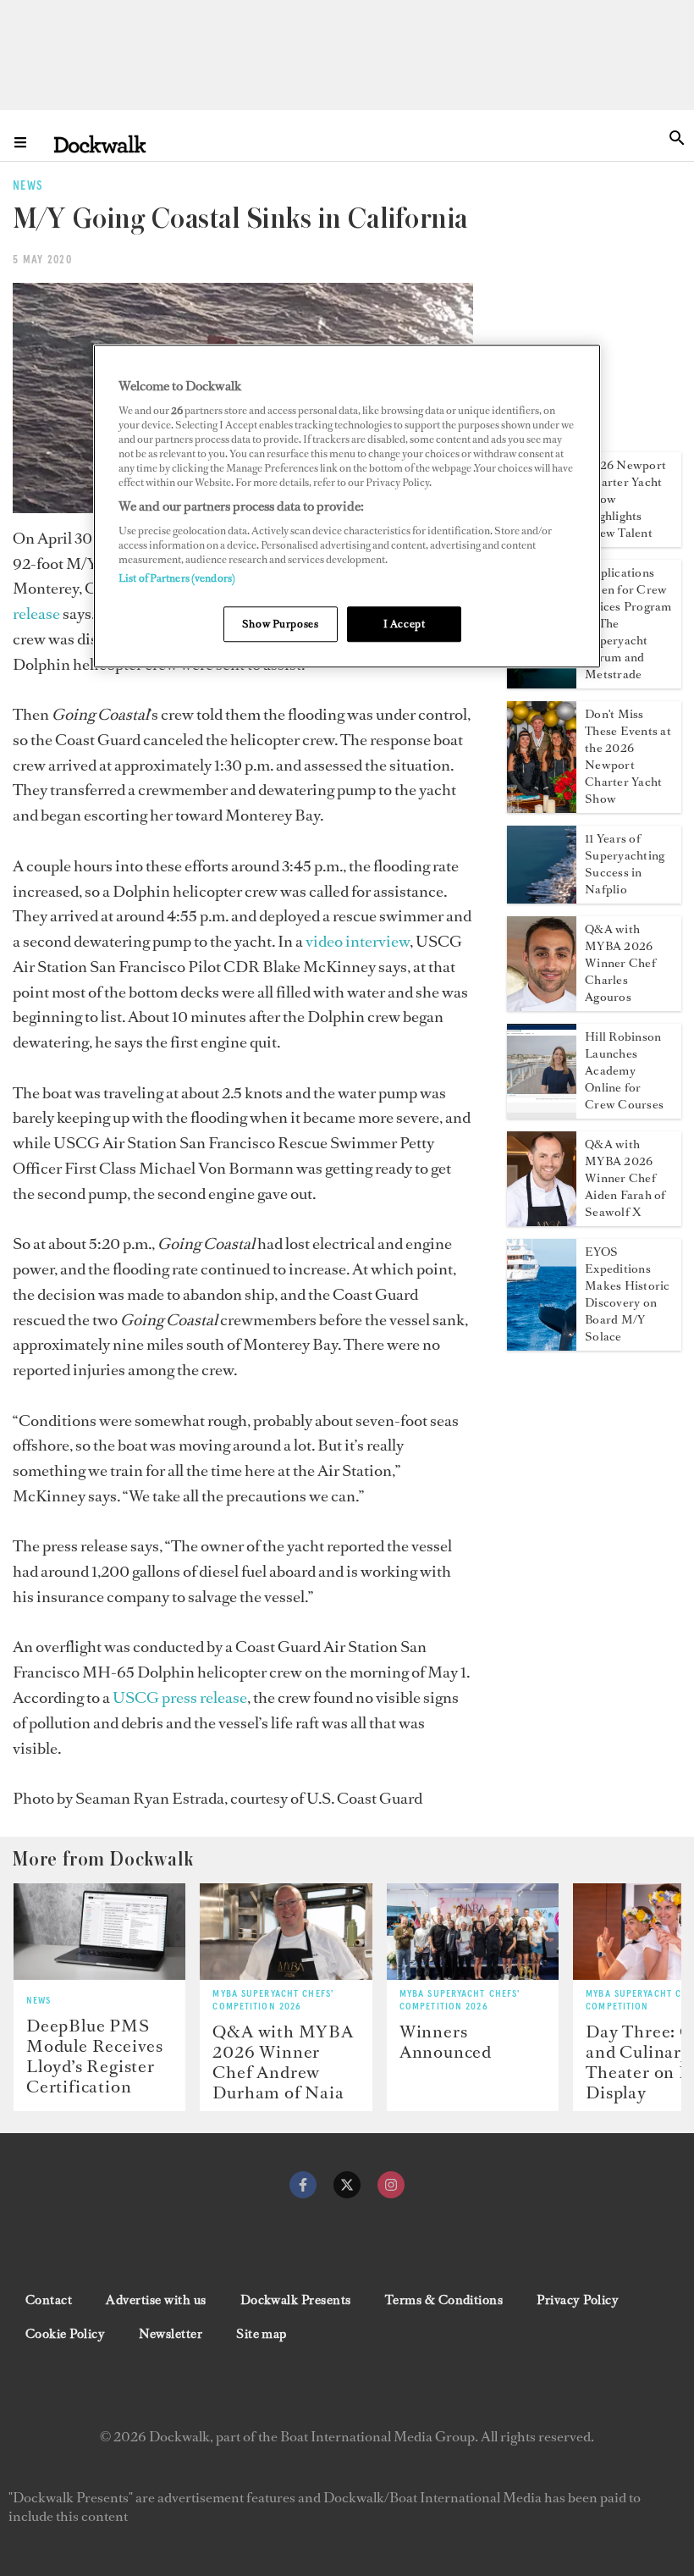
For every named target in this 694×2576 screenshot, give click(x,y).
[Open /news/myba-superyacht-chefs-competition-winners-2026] (473, 1932)
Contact (49, 2300)
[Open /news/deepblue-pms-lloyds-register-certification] (99, 1932)
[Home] (100, 144)
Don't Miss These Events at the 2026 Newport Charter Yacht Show (628, 757)
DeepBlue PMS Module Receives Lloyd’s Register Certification (95, 2056)
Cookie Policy (65, 2334)
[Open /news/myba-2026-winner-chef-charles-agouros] (542, 1006)
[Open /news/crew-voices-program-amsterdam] (542, 683)
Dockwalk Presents (296, 2300)
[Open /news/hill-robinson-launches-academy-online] (542, 1114)
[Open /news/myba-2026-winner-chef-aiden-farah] (542, 1221)
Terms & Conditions (444, 2300)
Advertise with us (156, 2300)
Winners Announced (446, 2042)
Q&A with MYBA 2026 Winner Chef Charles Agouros (620, 963)
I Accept (405, 624)
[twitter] (347, 2185)
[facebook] (303, 2185)
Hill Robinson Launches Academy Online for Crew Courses (624, 1071)
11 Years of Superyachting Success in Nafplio (625, 864)
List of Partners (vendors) (177, 578)
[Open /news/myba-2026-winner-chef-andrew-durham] (286, 1932)
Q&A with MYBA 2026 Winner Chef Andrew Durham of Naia (283, 2062)
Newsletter (171, 2334)
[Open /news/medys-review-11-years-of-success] (542, 898)
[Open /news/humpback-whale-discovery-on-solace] (542, 1346)
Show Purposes (280, 624)
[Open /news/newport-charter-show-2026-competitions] (542, 808)
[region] (347, 507)
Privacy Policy (578, 2300)
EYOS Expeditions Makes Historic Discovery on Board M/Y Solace (627, 1294)
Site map (262, 2334)
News (39, 2001)
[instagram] (391, 2185)
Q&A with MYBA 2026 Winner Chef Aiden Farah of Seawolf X (625, 1178)
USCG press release (180, 1697)
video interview (358, 941)
